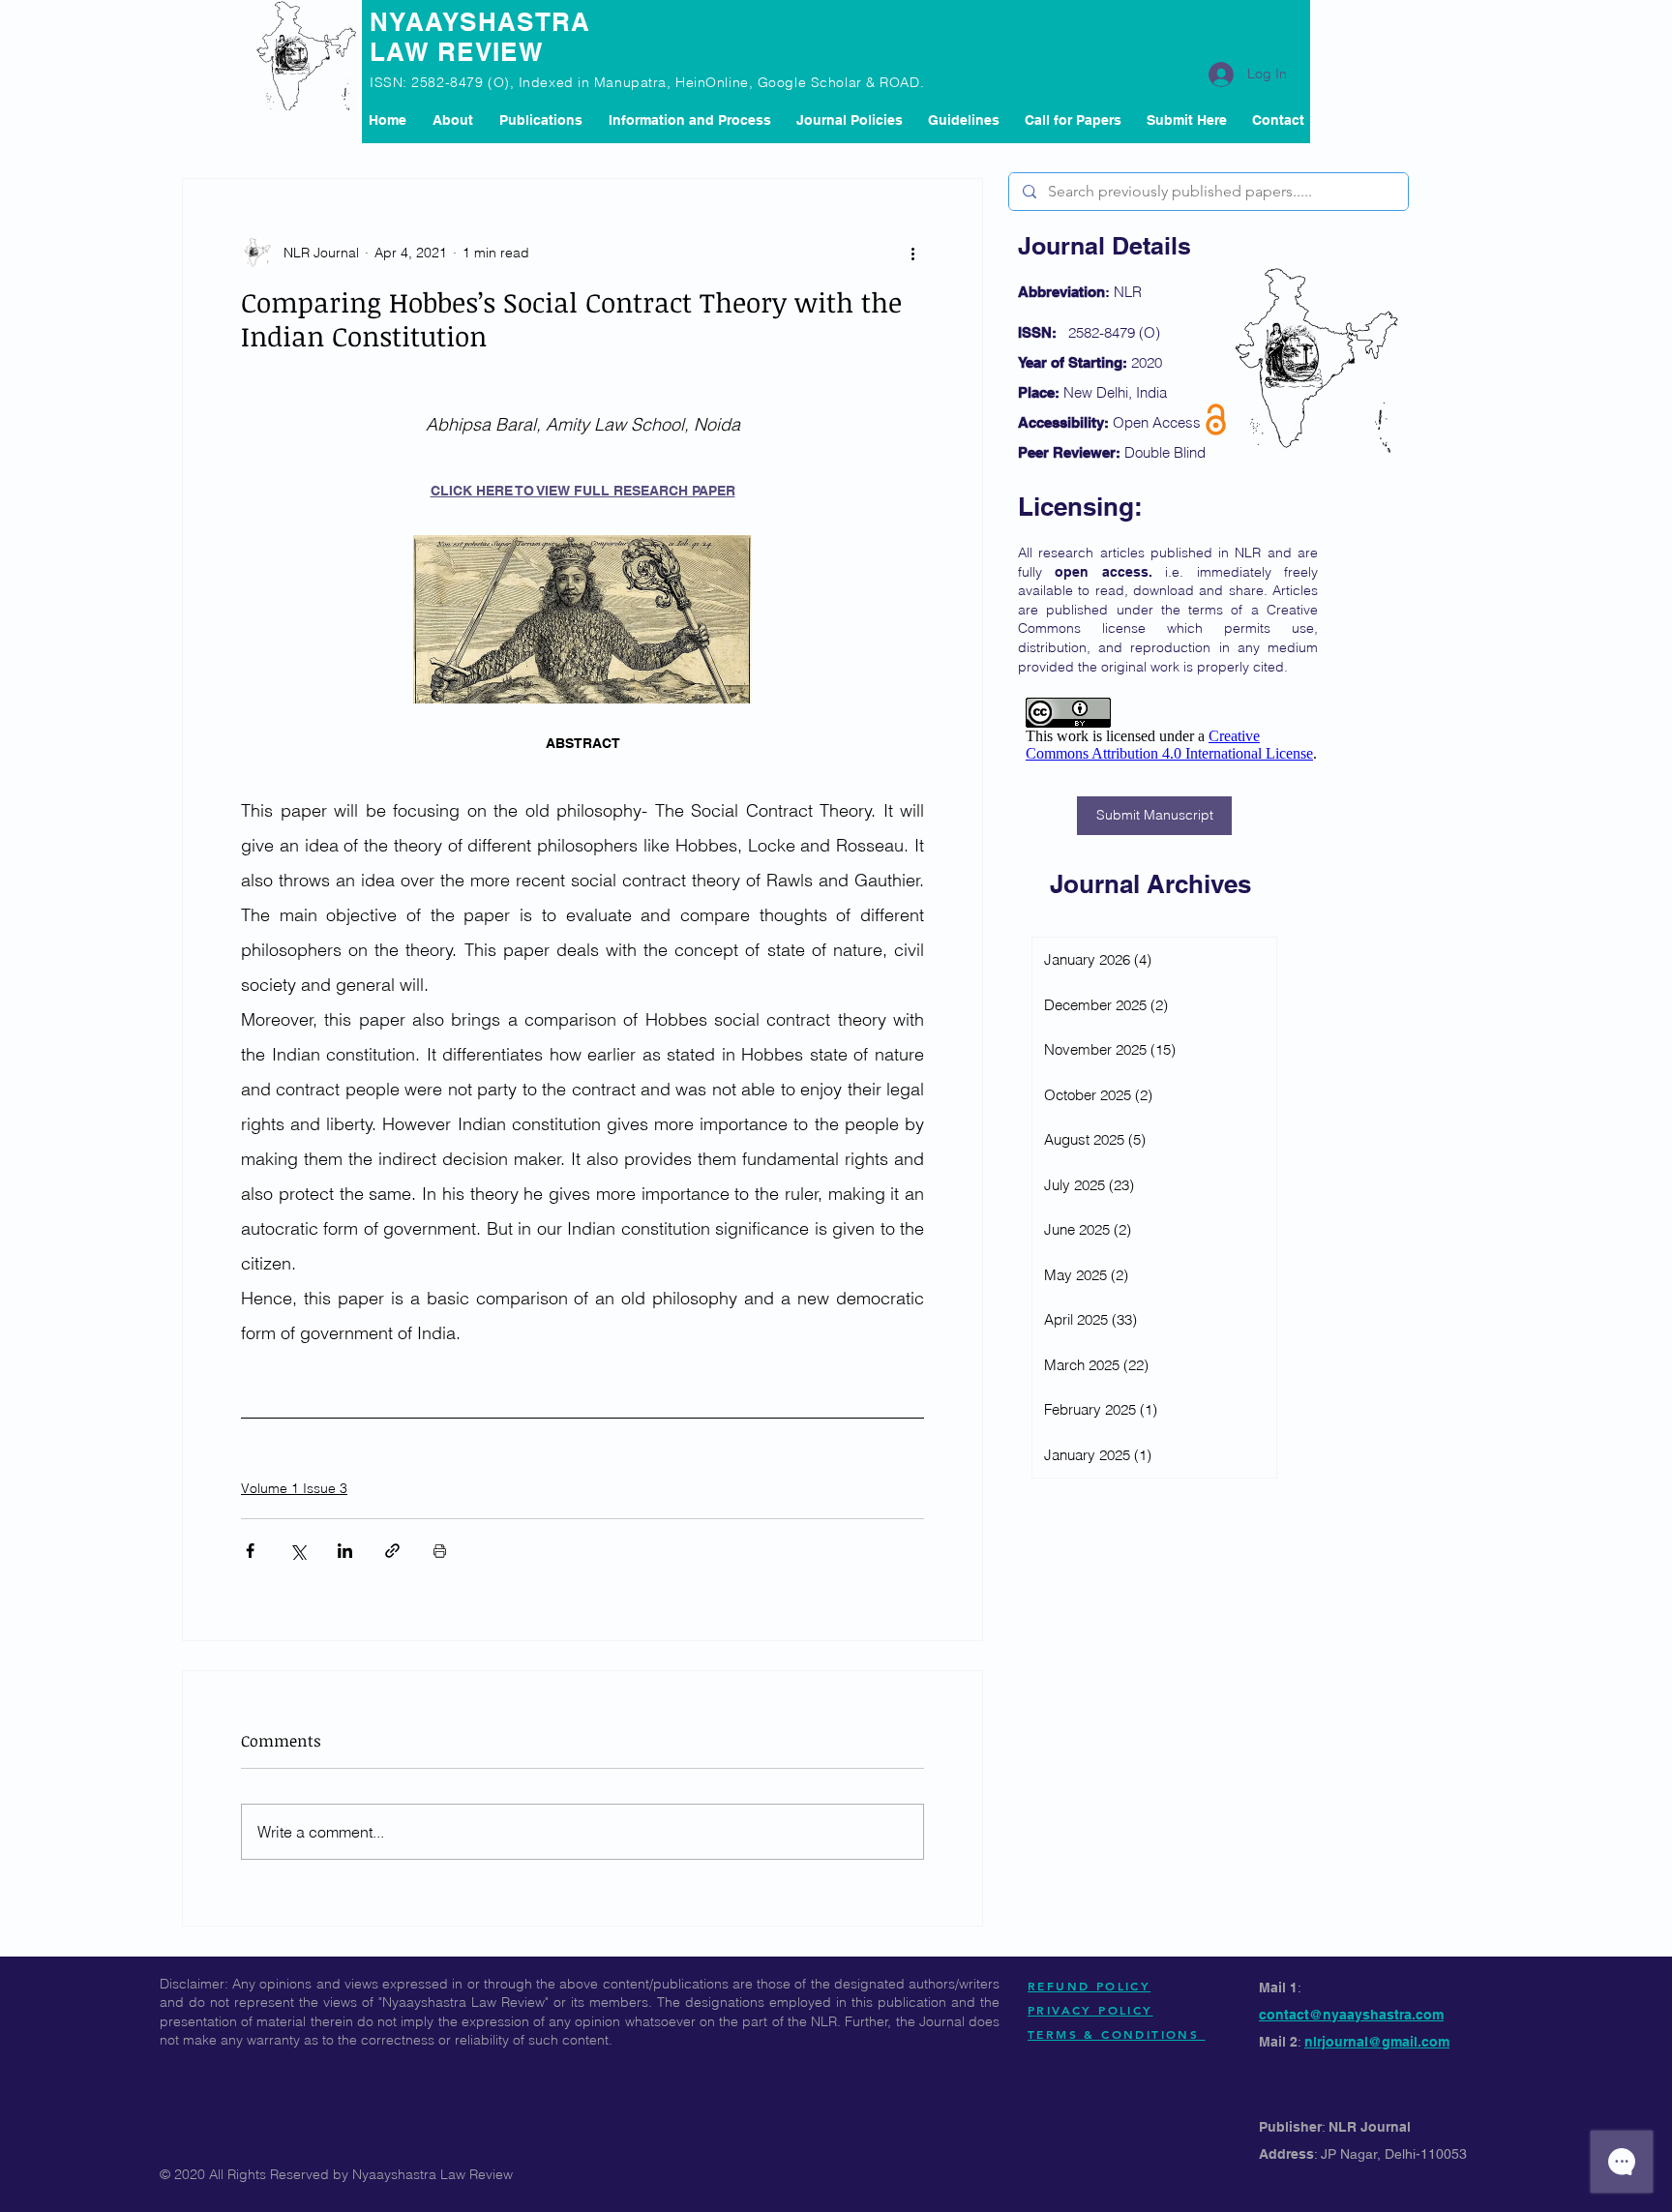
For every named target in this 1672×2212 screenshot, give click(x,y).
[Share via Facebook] (250, 1551)
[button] (540, 120)
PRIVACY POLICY (1090, 2010)
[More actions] (912, 253)
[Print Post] (440, 1551)
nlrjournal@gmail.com (1377, 2042)
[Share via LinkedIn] (345, 1551)
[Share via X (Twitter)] (298, 1551)
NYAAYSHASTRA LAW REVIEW (480, 37)
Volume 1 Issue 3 (294, 1488)
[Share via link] (392, 1551)
